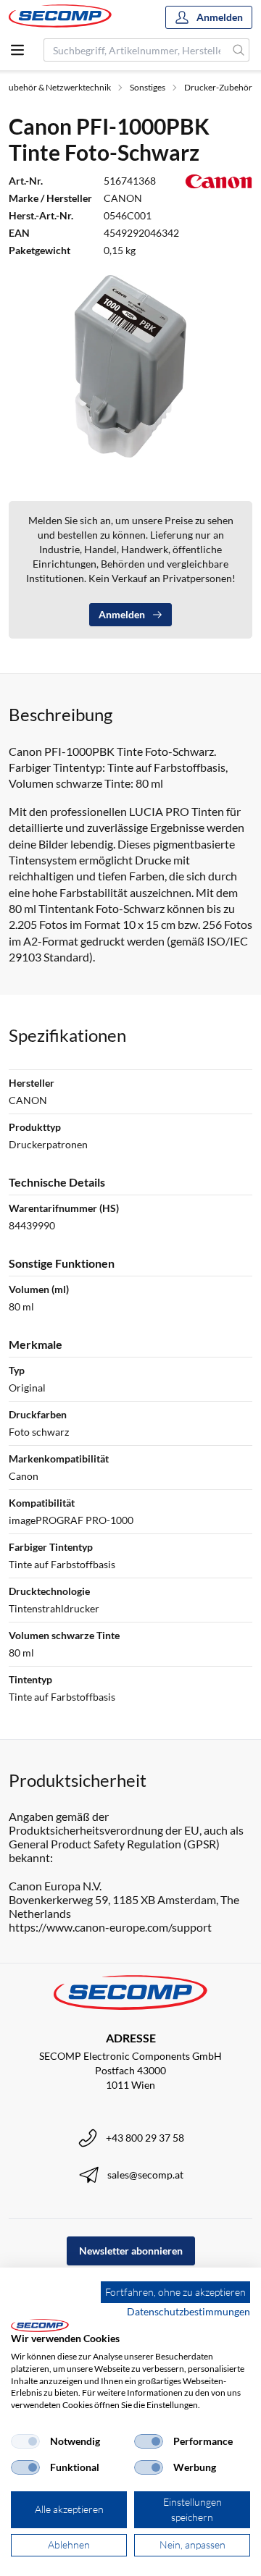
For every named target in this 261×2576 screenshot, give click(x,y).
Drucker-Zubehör (218, 87)
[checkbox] (25, 2441)
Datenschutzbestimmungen (188, 2311)
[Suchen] (239, 50)
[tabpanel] (130, 366)
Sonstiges (148, 87)
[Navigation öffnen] (17, 50)
